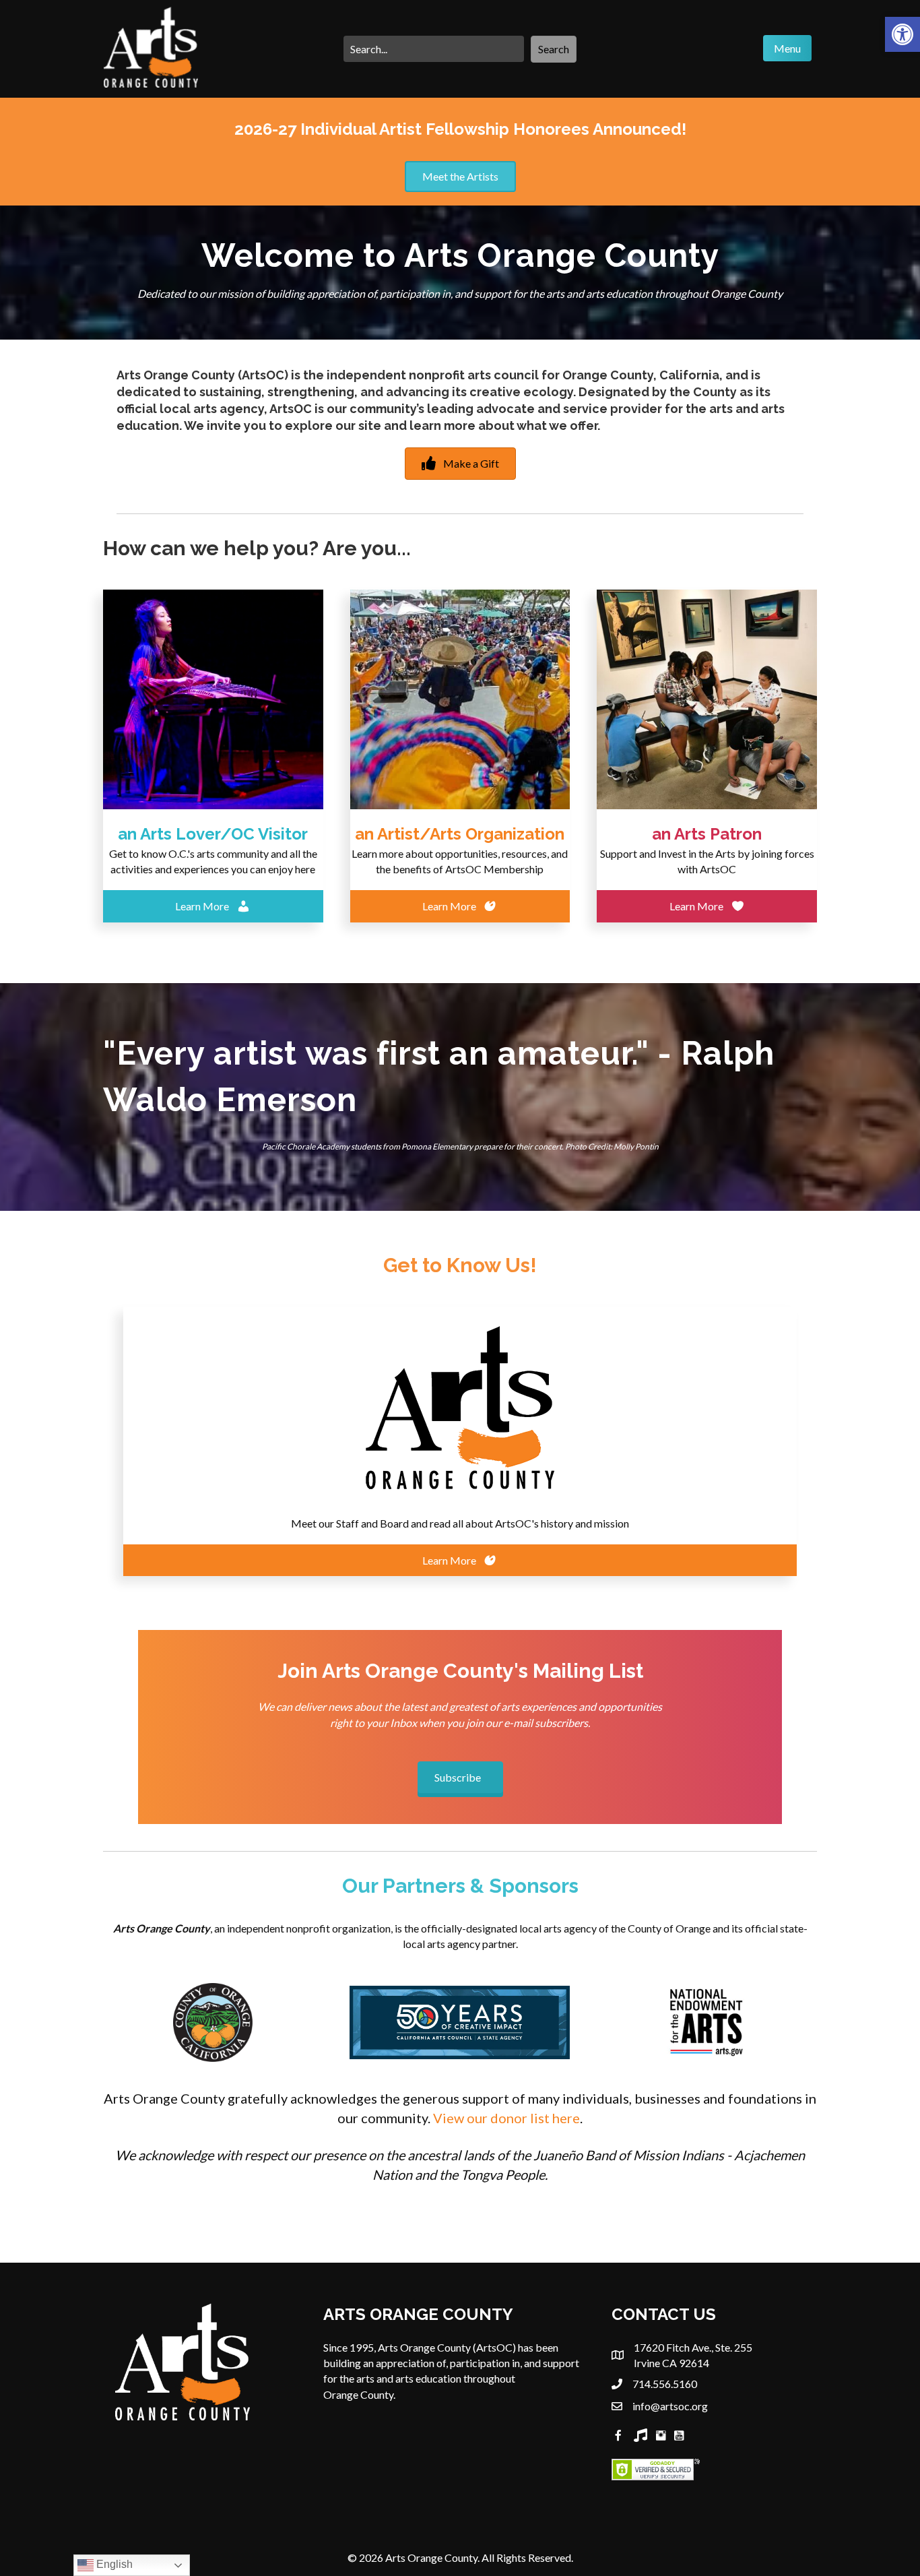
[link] (902, 34)
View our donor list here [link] (506, 2118)
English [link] (113, 2564)
